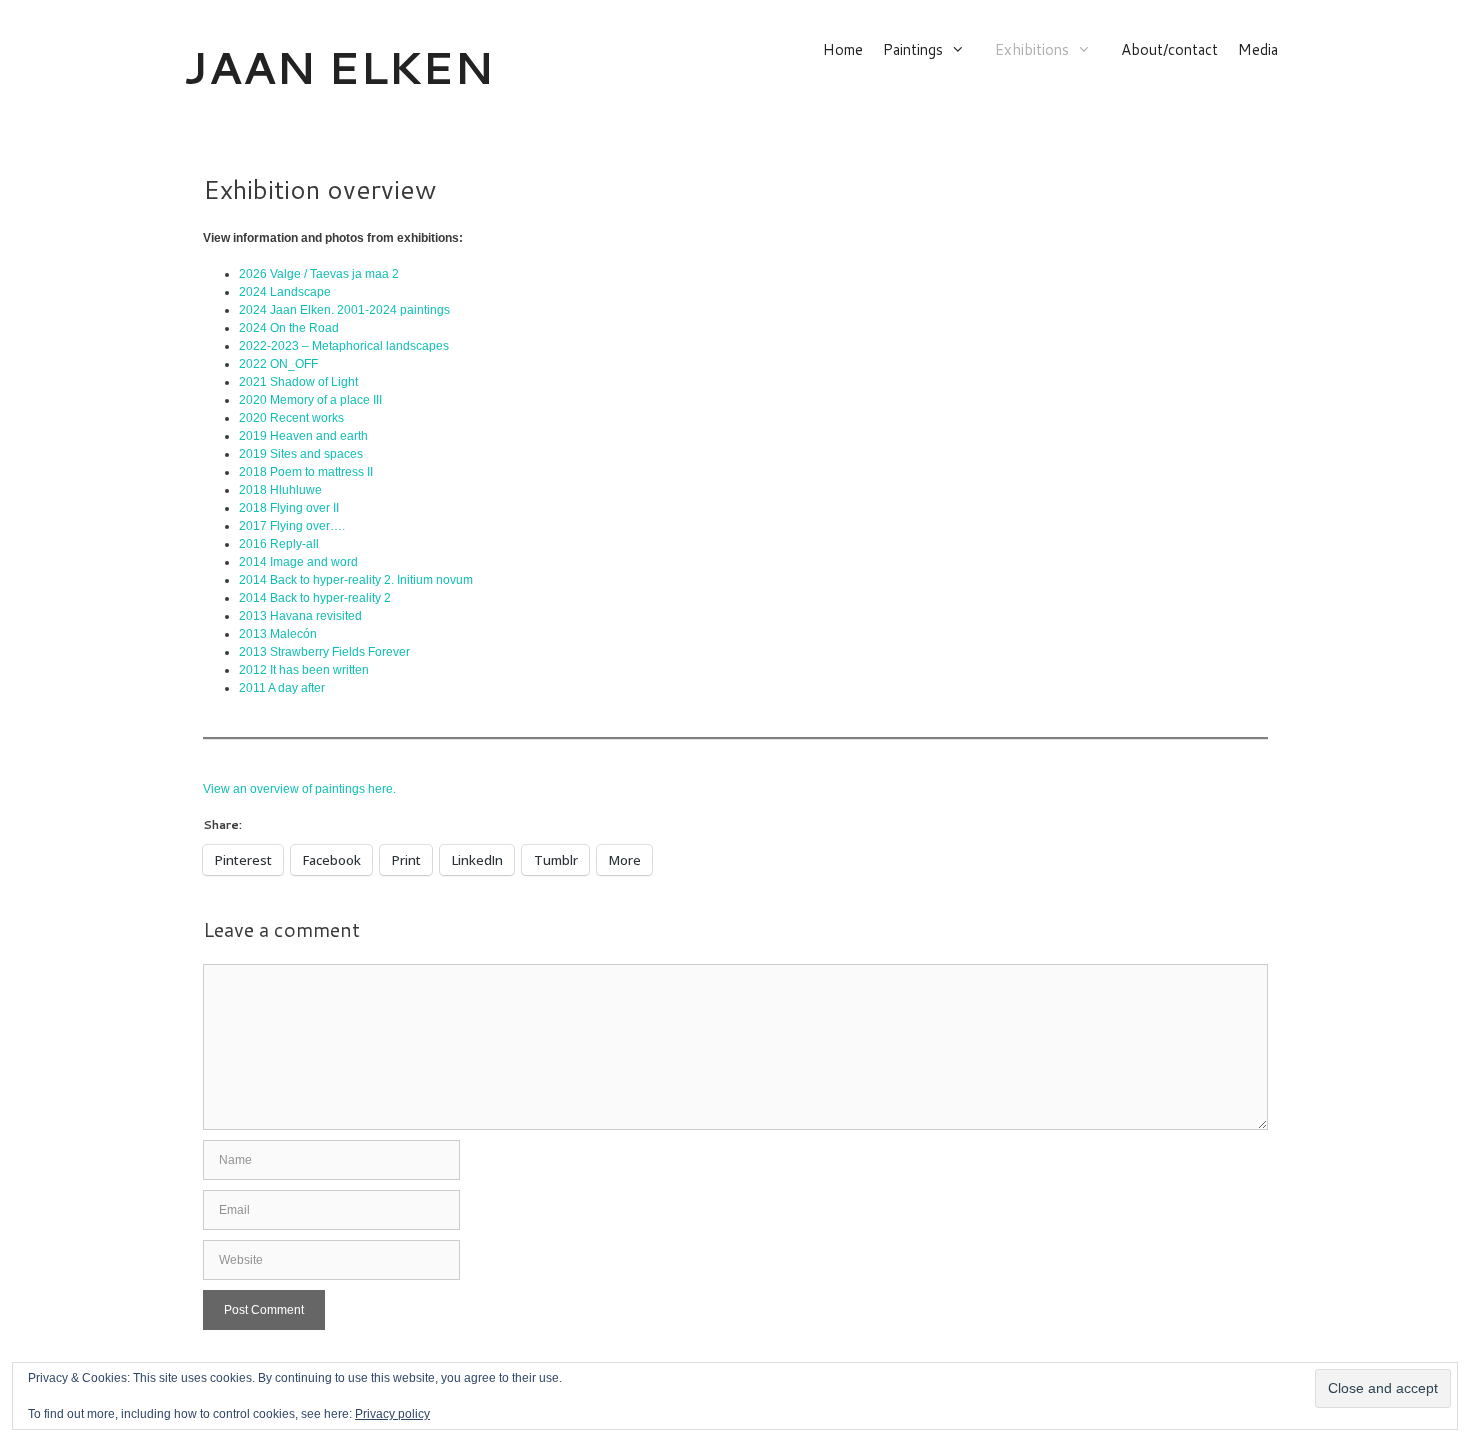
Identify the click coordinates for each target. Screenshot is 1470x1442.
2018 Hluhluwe (280, 490)
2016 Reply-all (279, 544)
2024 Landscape (285, 292)
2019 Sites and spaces (301, 454)
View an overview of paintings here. (299, 789)
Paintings (913, 50)
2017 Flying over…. (293, 526)
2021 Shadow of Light (298, 382)
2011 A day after (282, 688)
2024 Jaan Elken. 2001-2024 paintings (344, 310)
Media (1258, 50)
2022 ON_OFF (278, 364)
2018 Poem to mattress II (306, 472)
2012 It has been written (304, 670)
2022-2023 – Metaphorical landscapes (344, 346)
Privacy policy (392, 1414)
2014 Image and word (298, 562)
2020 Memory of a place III (310, 400)
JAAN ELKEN (338, 67)
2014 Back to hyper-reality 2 (315, 598)
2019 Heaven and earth (303, 436)
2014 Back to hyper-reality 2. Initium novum (356, 580)
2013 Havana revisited (300, 616)
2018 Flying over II (289, 508)
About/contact (1169, 50)
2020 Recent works (291, 418)
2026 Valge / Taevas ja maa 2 (319, 274)
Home (843, 50)
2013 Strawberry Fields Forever (324, 652)
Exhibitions (1032, 50)
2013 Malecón (278, 634)
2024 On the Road (289, 328)
